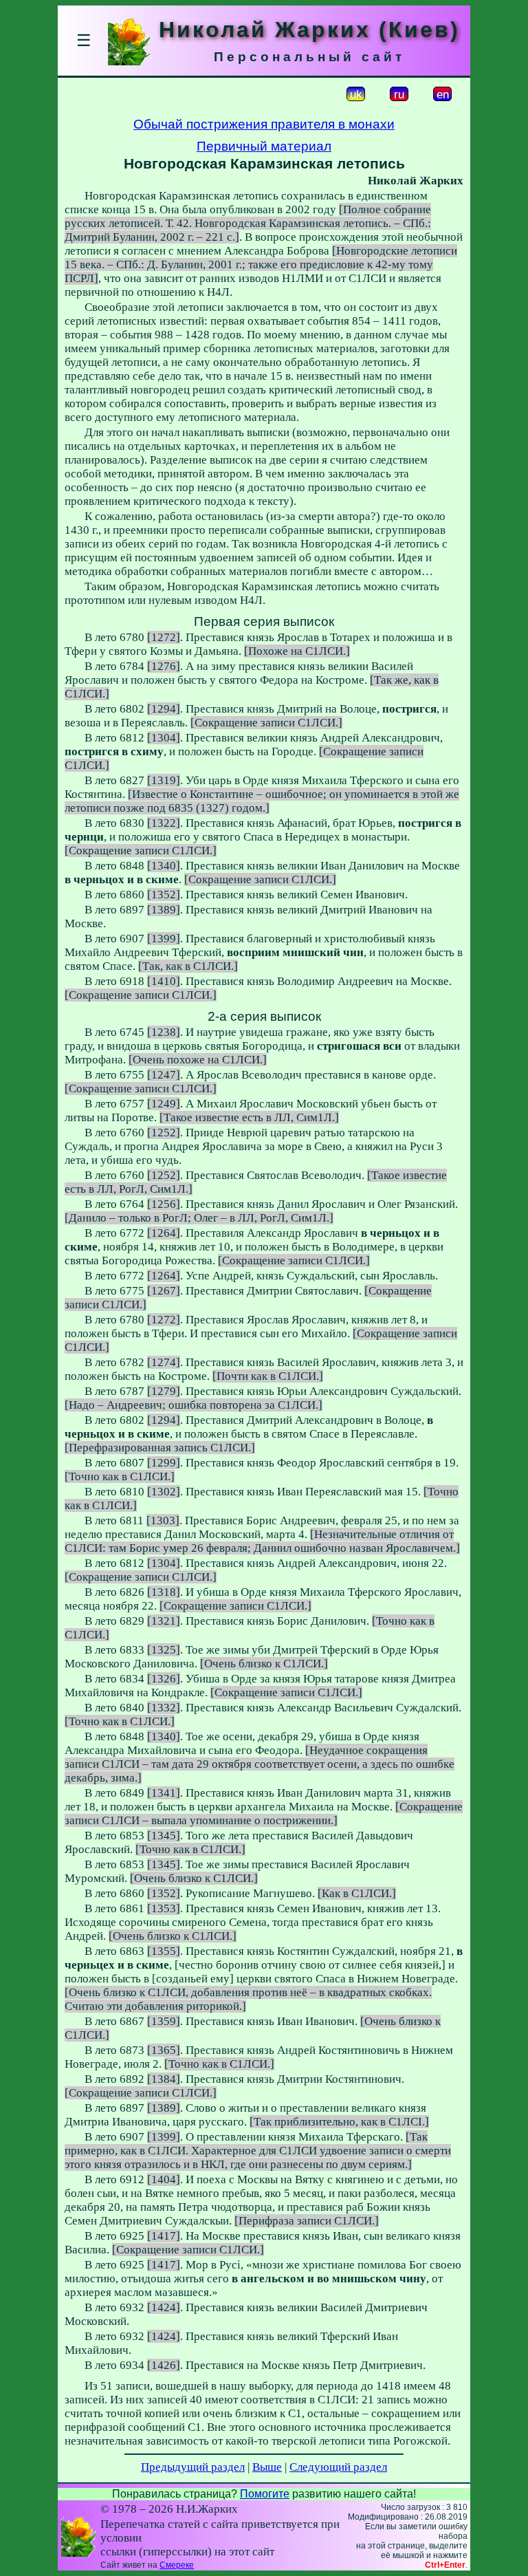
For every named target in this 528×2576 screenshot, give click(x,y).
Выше (267, 2467)
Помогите (265, 2494)
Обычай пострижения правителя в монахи (264, 124)
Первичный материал (264, 146)
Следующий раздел (338, 2467)
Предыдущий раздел (193, 2467)
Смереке (177, 2565)
